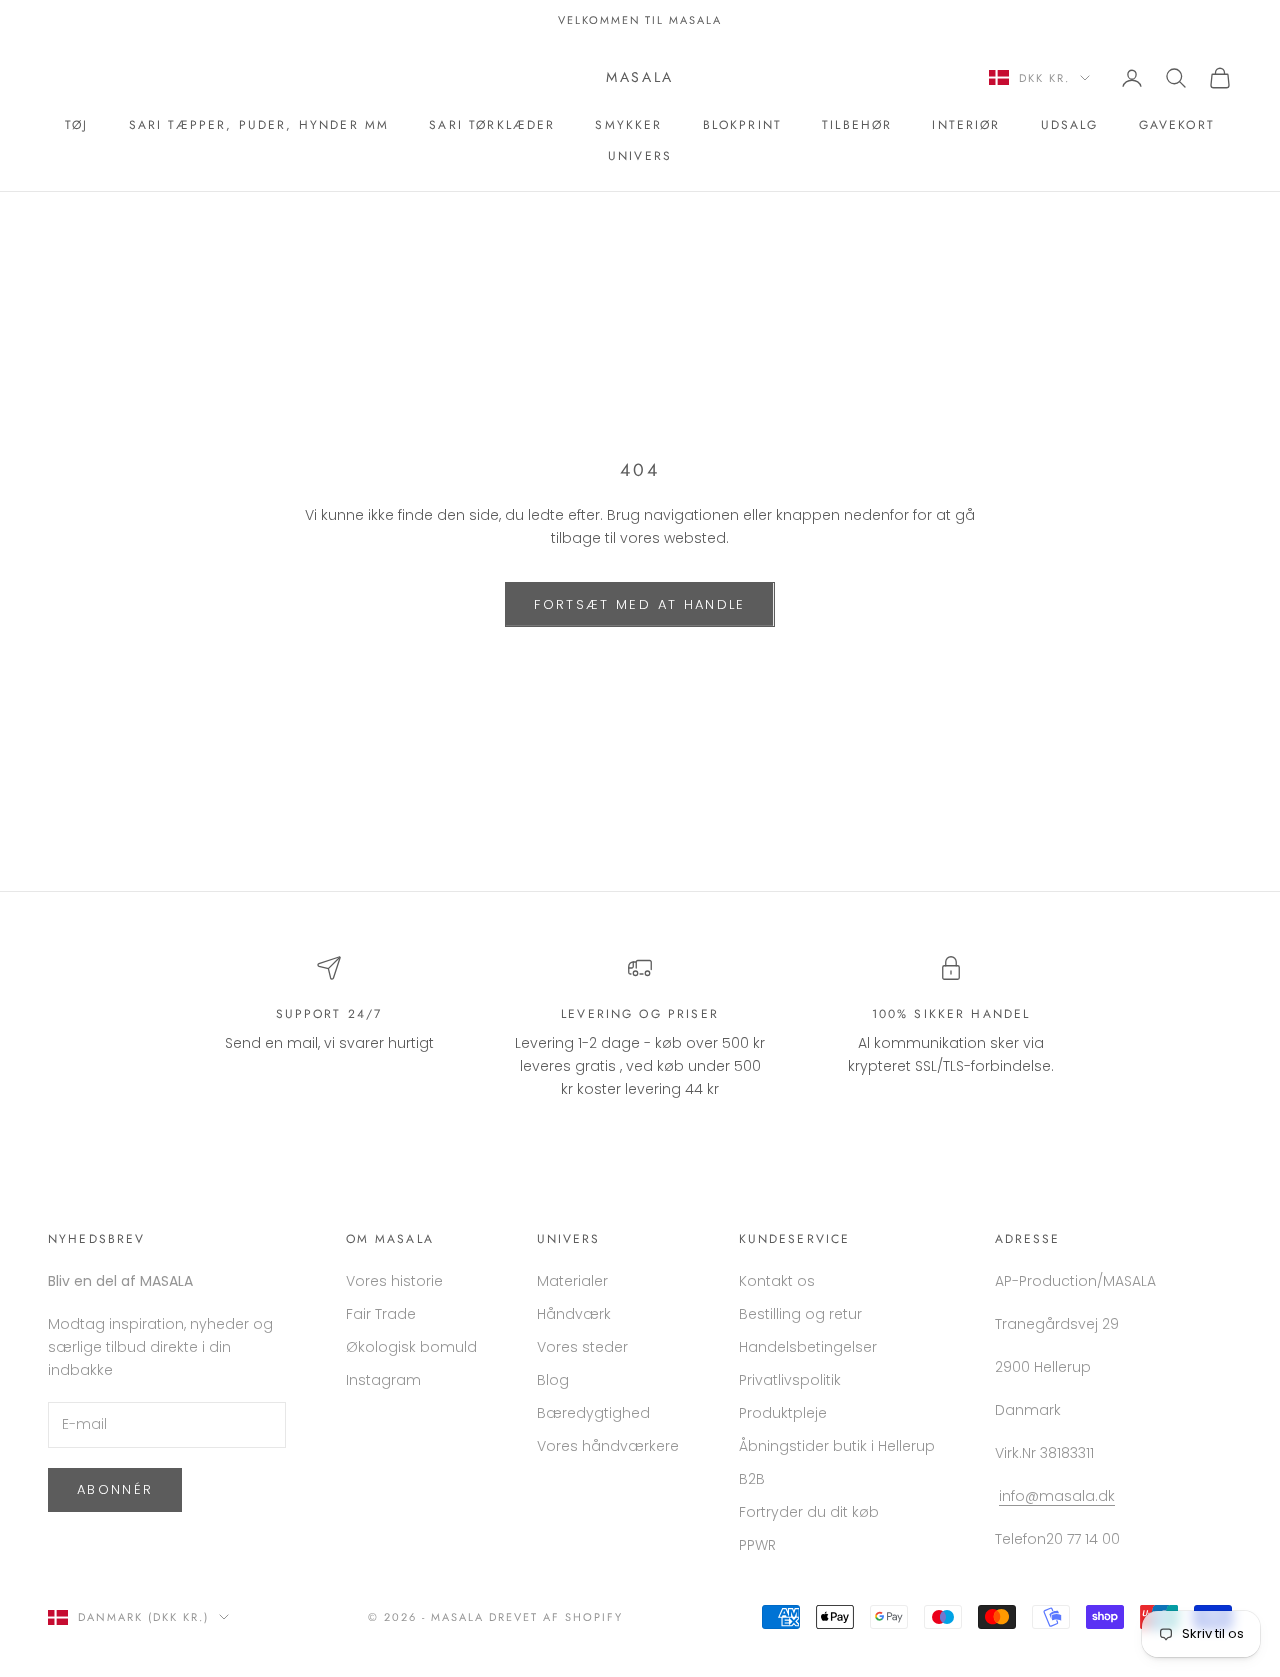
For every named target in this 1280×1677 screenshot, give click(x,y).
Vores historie (394, 1281)
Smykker (628, 125)
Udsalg (1070, 125)
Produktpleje (783, 1413)
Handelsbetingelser (808, 1347)
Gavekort (1177, 125)
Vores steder (582, 1347)
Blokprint (742, 125)
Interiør (966, 125)
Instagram (383, 1380)
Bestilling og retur (800, 1314)
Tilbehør (857, 125)
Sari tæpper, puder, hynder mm (259, 125)
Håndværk (574, 1314)
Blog (553, 1380)
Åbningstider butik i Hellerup (837, 1446)
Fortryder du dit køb (809, 1512)
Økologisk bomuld (411, 1347)
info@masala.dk (1057, 1496)
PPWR (757, 1545)
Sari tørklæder (492, 125)
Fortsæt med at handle (639, 604)
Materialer (572, 1281)
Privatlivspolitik (790, 1380)
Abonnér (115, 1489)
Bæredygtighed (593, 1413)
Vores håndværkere (608, 1446)
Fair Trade (381, 1314)
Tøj (76, 125)
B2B (752, 1479)
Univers (640, 156)
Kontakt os (777, 1281)
